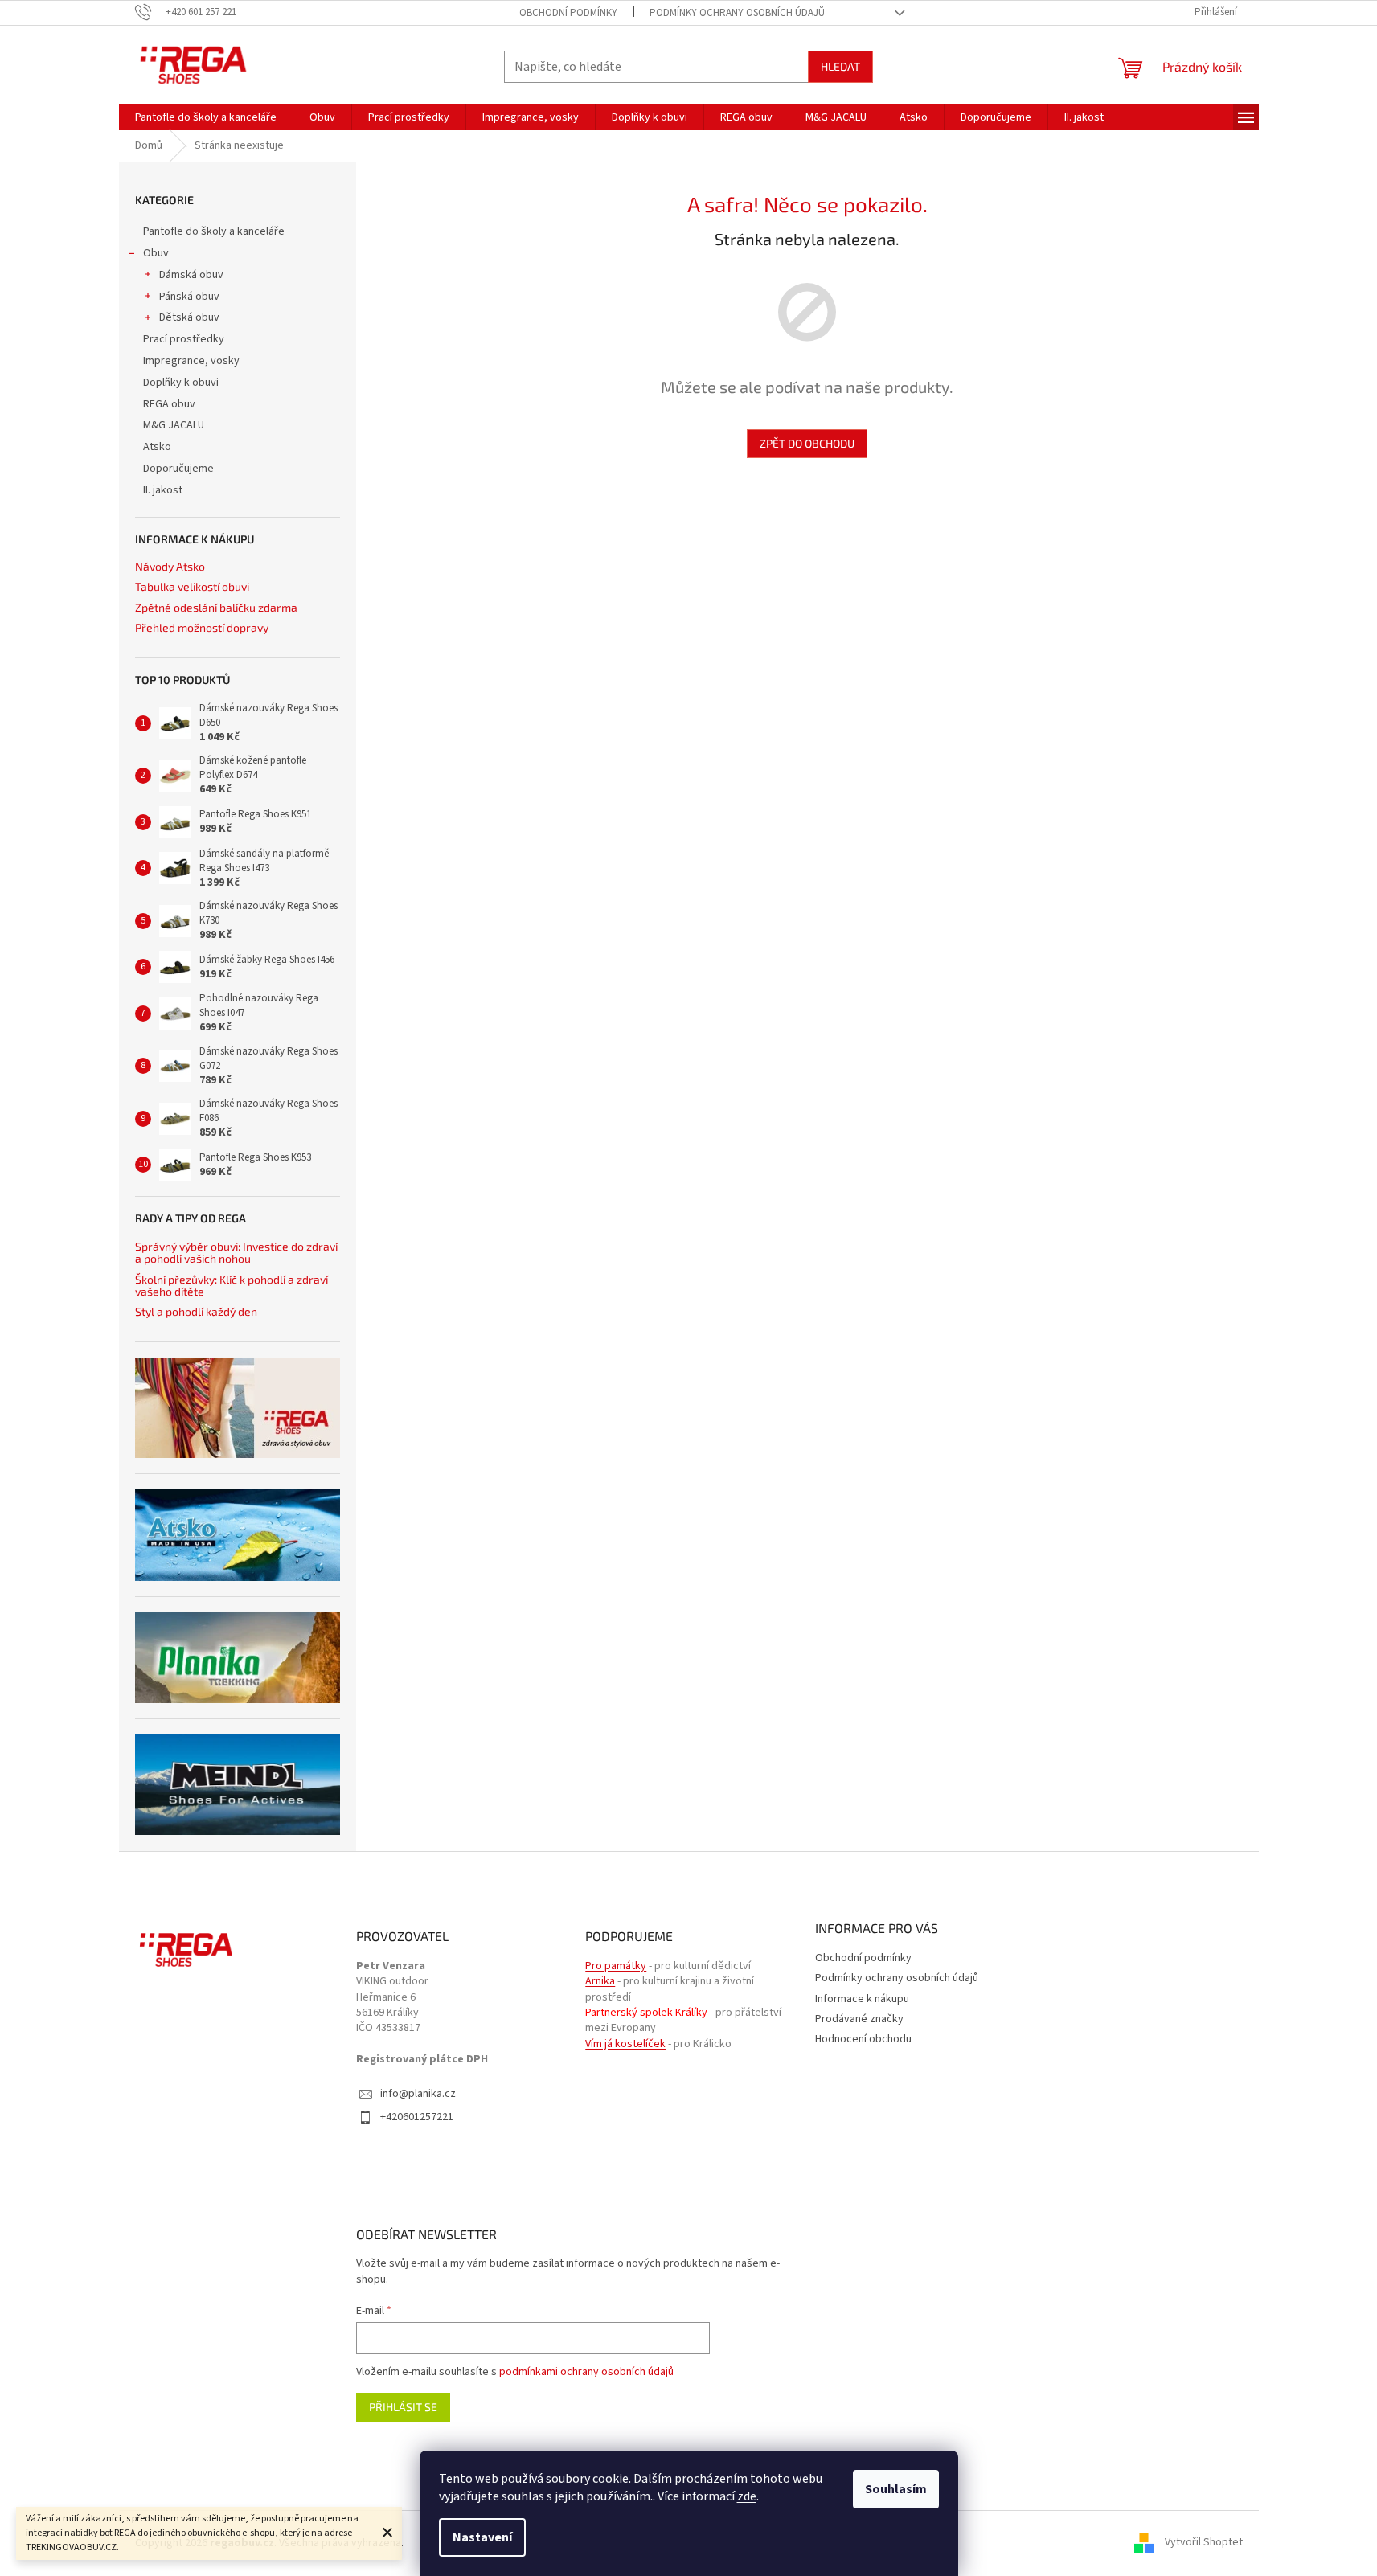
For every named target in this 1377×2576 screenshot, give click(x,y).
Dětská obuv (189, 317)
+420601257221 (417, 2117)
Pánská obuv (189, 297)
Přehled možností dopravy (202, 627)
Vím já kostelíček (625, 2044)
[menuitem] (206, 117)
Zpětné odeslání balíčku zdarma (216, 607)
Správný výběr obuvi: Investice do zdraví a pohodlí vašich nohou (236, 1253)
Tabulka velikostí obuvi (192, 586)
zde (747, 2496)
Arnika (600, 1982)
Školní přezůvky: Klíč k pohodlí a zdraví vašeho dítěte (232, 1286)
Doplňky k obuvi (181, 383)
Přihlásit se (403, 2407)
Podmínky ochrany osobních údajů (737, 13)
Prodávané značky (859, 2019)
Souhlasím (896, 2489)
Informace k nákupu (862, 1999)
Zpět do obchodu (807, 443)
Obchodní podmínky (568, 13)
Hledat (840, 66)
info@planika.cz (418, 2094)
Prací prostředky (184, 339)
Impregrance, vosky (191, 361)
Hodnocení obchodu (863, 2039)
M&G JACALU (174, 425)
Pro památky (616, 1966)
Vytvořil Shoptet (1204, 2543)
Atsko (157, 447)
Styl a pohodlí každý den (196, 1311)
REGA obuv (169, 404)
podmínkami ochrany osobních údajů (586, 2372)
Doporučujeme (178, 469)
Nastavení (482, 2537)
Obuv (156, 253)
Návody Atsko (170, 566)
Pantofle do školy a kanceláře (214, 231)
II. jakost (163, 490)
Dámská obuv (191, 275)
